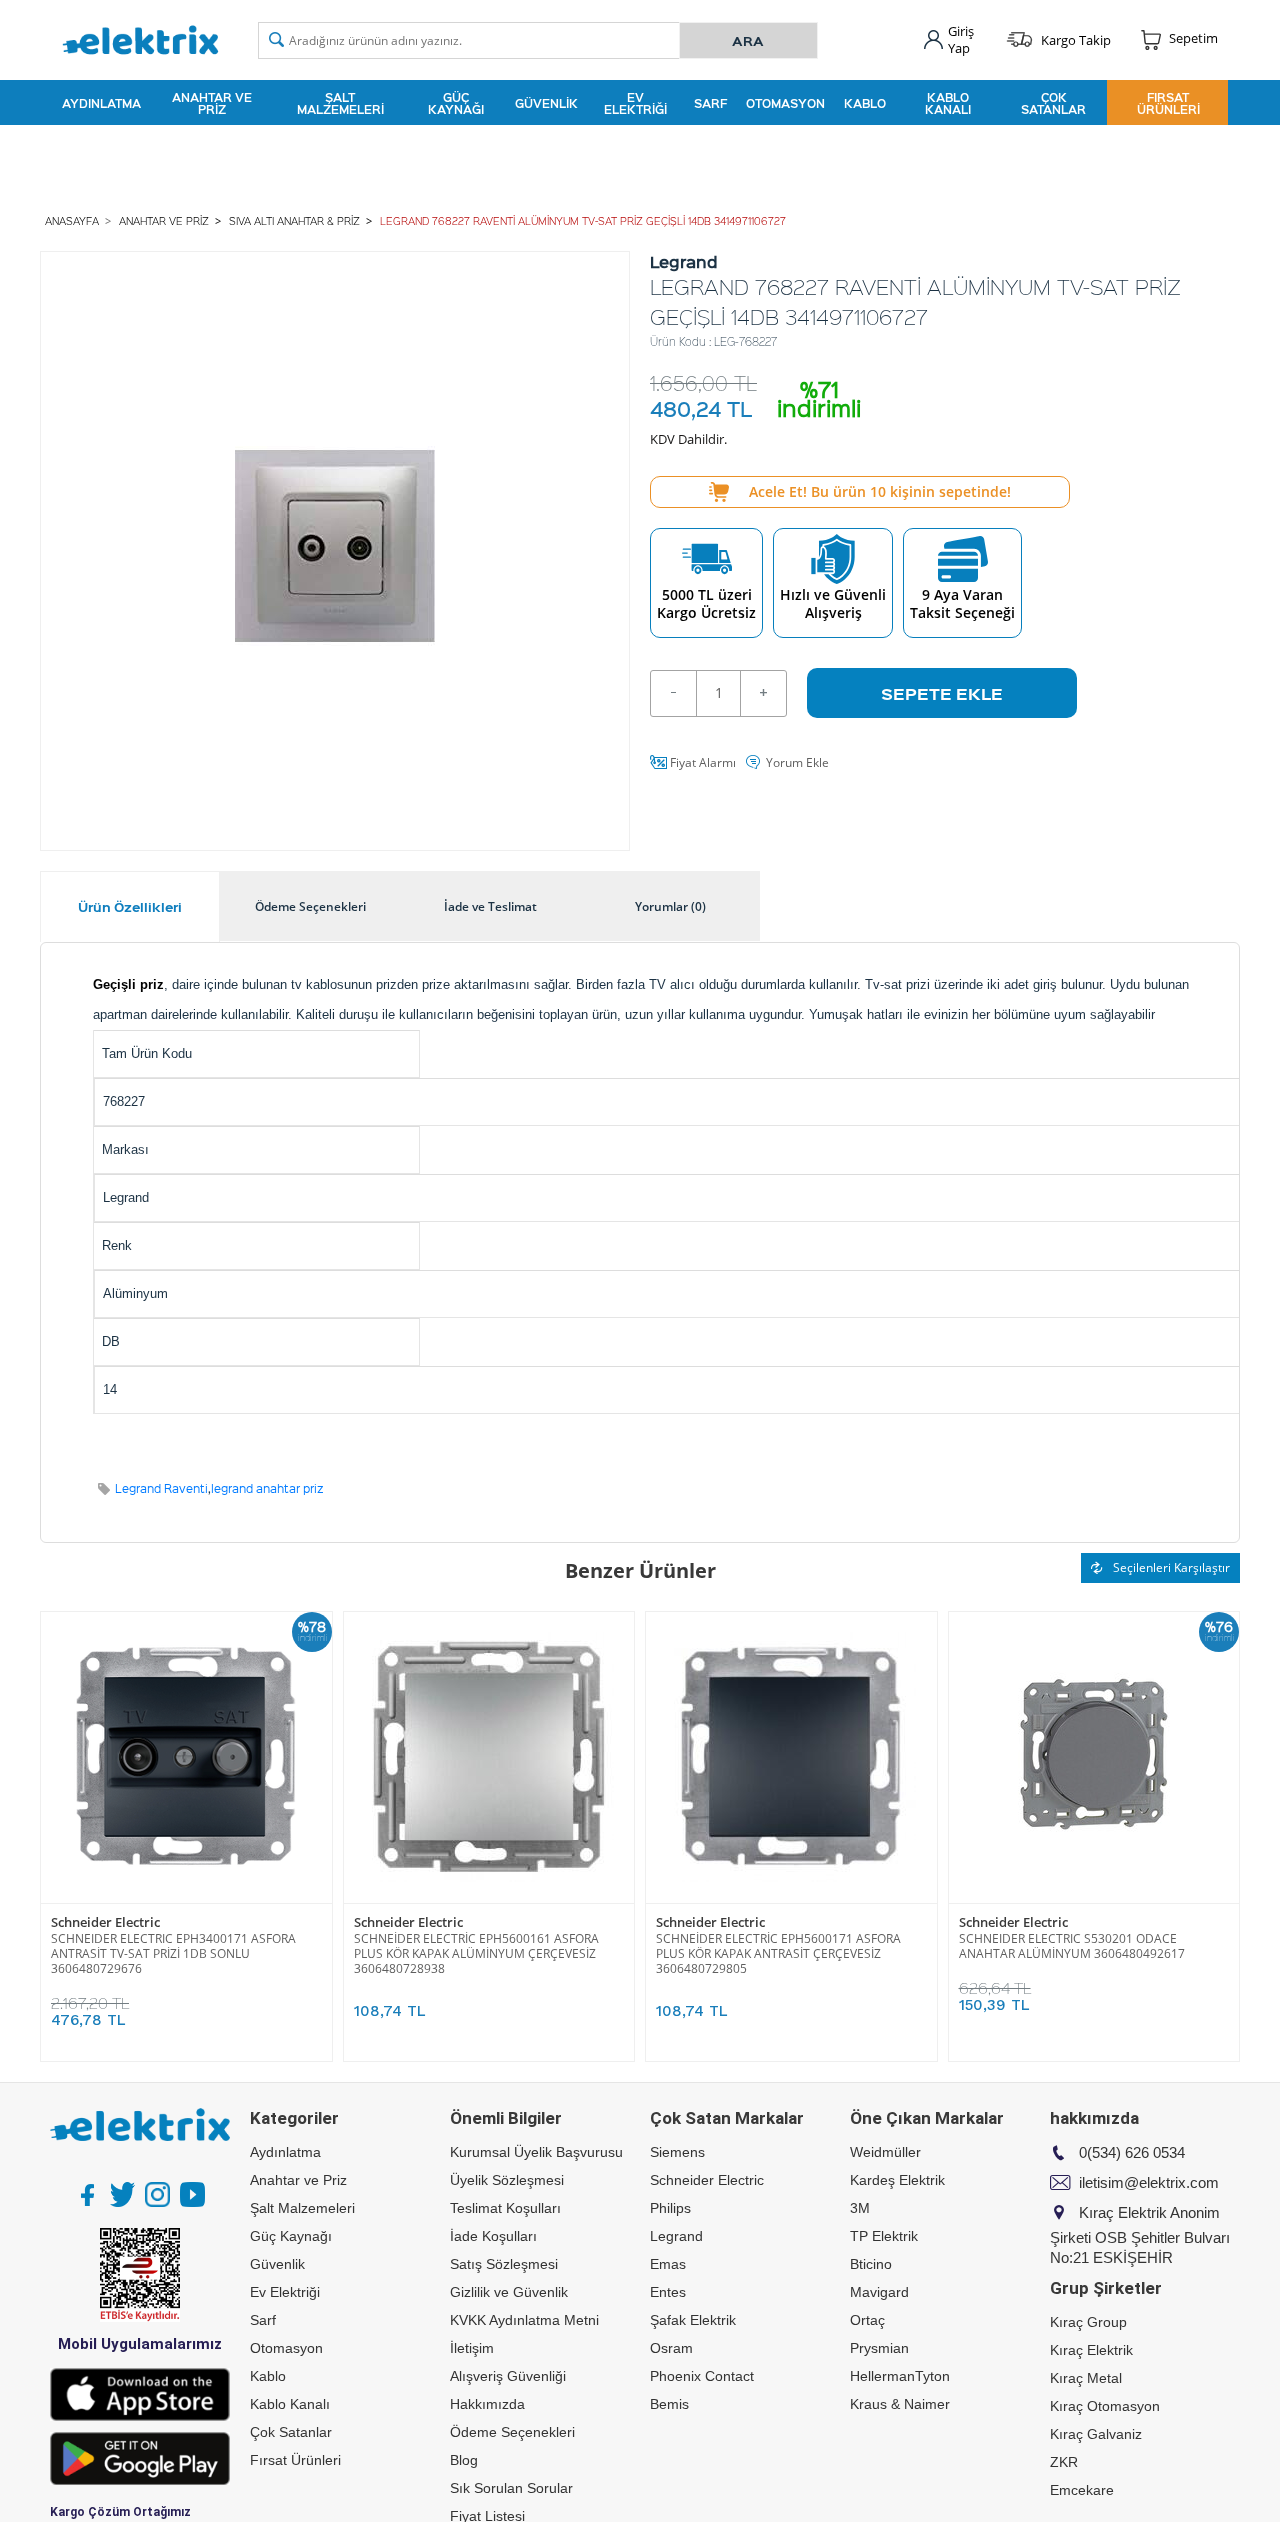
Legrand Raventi (161, 1488)
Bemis (669, 2404)
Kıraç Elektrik (1091, 2350)
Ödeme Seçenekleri (512, 2432)
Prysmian (879, 2348)
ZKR (1064, 2462)
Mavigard (879, 2292)
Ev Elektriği (635, 103)
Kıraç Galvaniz (1096, 2434)
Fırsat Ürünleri (1168, 103)
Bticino (871, 2264)
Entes (668, 2292)
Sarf (710, 103)
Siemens (677, 2152)
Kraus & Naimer (900, 2404)
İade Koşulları (493, 2236)
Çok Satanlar (1053, 103)
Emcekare (1082, 2490)
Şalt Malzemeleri (340, 103)
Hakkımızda (487, 2404)
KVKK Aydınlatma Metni (524, 2320)
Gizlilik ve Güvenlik (509, 2292)
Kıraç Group (1088, 2322)
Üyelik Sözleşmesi (507, 2180)
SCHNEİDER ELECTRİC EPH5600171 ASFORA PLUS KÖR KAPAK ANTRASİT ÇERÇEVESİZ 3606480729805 (778, 1953)
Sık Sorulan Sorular (511, 2488)
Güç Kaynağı (456, 103)
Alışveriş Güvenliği (508, 2376)
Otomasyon (785, 103)
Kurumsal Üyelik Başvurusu (536, 2152)
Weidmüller (885, 2152)
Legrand (676, 2236)
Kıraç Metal (1086, 2378)
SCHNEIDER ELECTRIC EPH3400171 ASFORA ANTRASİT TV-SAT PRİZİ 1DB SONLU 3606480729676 (173, 1953)
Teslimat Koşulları (505, 2208)
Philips (670, 2208)
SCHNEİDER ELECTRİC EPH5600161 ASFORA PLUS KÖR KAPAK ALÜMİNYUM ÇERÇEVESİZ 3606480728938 (476, 1953)
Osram (671, 2348)
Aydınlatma (101, 103)
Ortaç (867, 2320)
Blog (464, 2460)
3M (860, 2208)
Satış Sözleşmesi (504, 2264)
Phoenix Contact (702, 2376)
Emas (668, 2264)
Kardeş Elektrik (897, 2180)
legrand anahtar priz (267, 1488)
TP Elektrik (884, 2236)
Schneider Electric (105, 1922)
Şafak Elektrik (693, 2320)
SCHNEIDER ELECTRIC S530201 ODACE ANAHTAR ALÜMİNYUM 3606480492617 (1072, 1946)
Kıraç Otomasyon (1105, 2406)
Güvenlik (546, 103)
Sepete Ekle (942, 693)
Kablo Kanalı (948, 103)
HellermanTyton (900, 2376)
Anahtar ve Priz (212, 103)
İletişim (472, 2348)
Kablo (865, 103)
